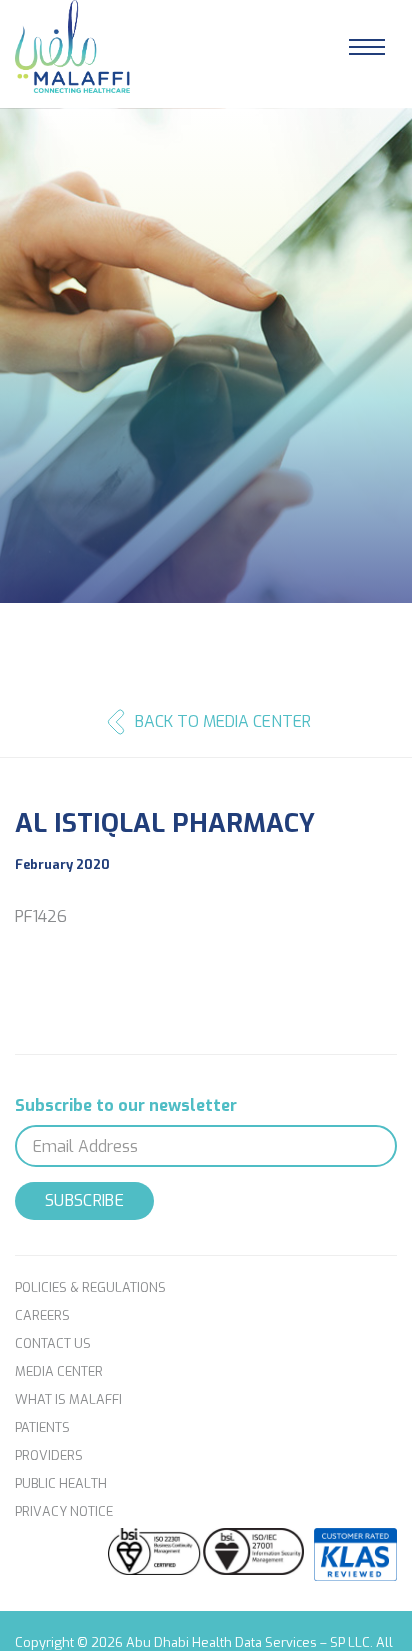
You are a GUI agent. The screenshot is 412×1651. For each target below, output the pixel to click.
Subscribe (84, 1200)
